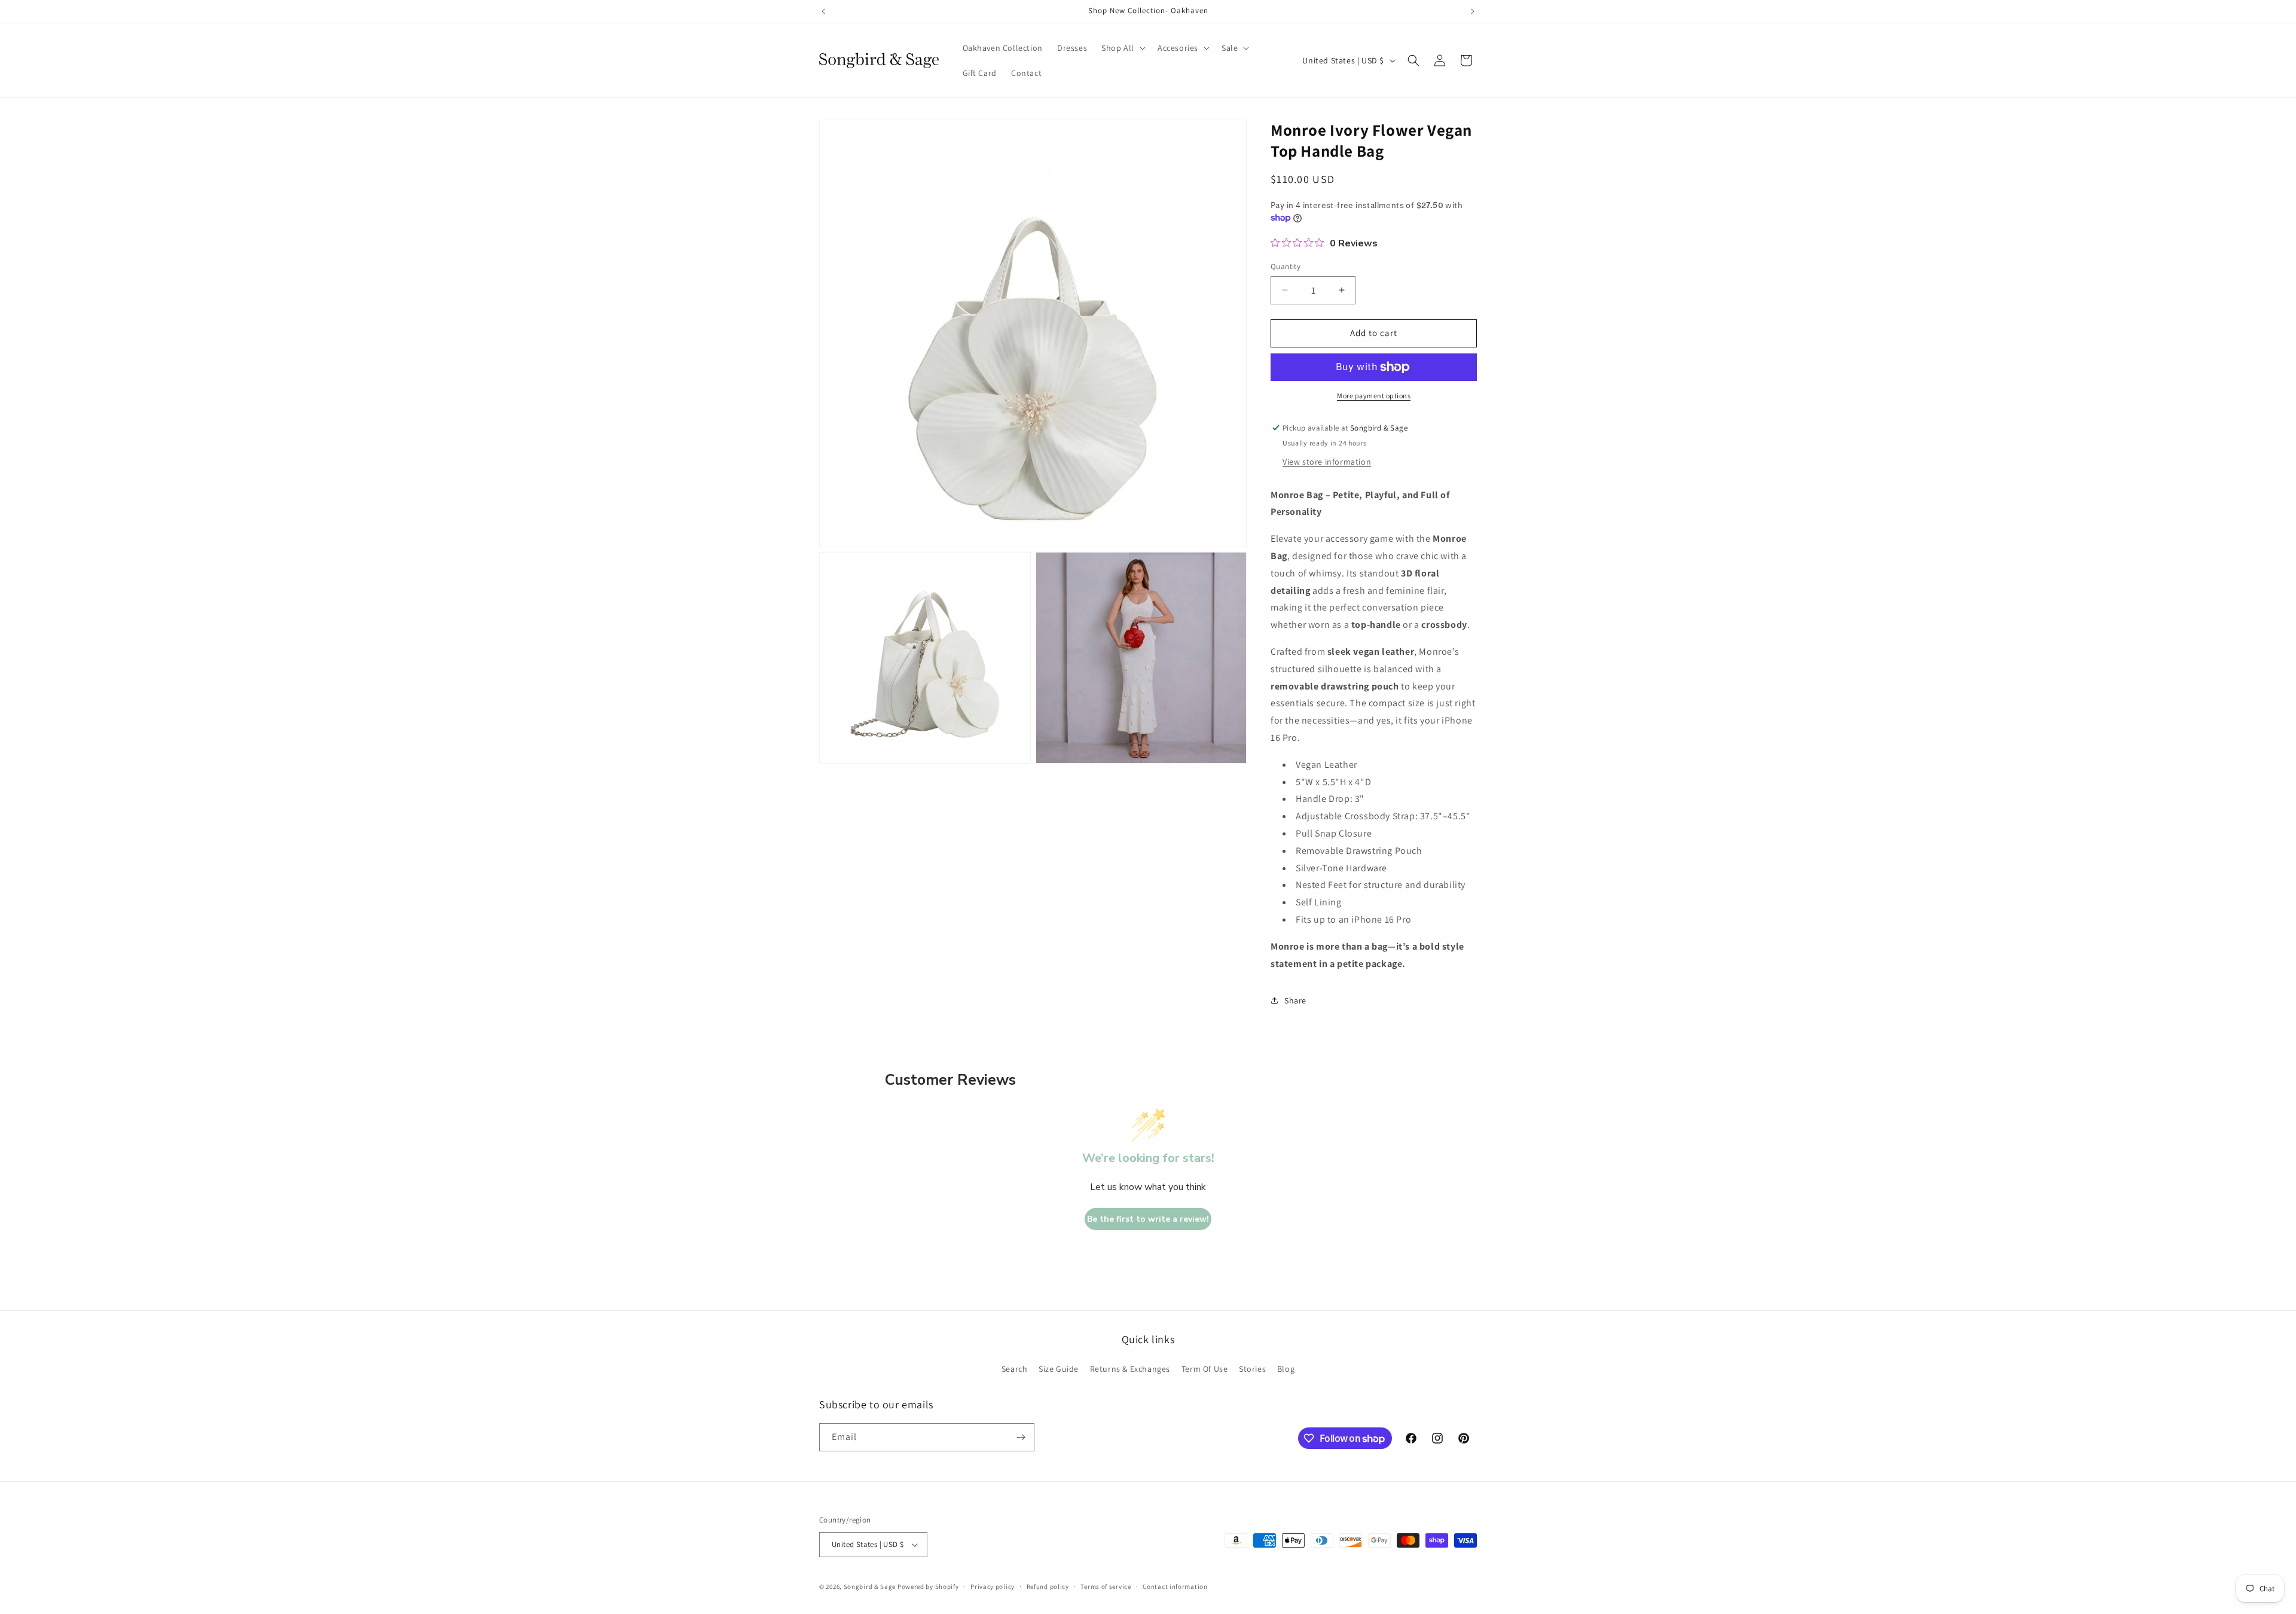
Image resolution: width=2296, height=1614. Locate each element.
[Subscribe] (1021, 1437)
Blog (1286, 1369)
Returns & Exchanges (1130, 1369)
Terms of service (1106, 1586)
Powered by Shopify (928, 1586)
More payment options (1374, 396)
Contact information (1175, 1586)
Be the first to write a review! (1148, 1219)
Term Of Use (1205, 1369)
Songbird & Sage (870, 1586)
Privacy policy (993, 1586)
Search (1015, 1369)
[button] (1122, 48)
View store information (1327, 462)
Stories (1252, 1369)
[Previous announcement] (823, 11)
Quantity (1286, 266)
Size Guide (1059, 1369)
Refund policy (1048, 1586)
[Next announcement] (1473, 11)
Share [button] (1295, 1000)
